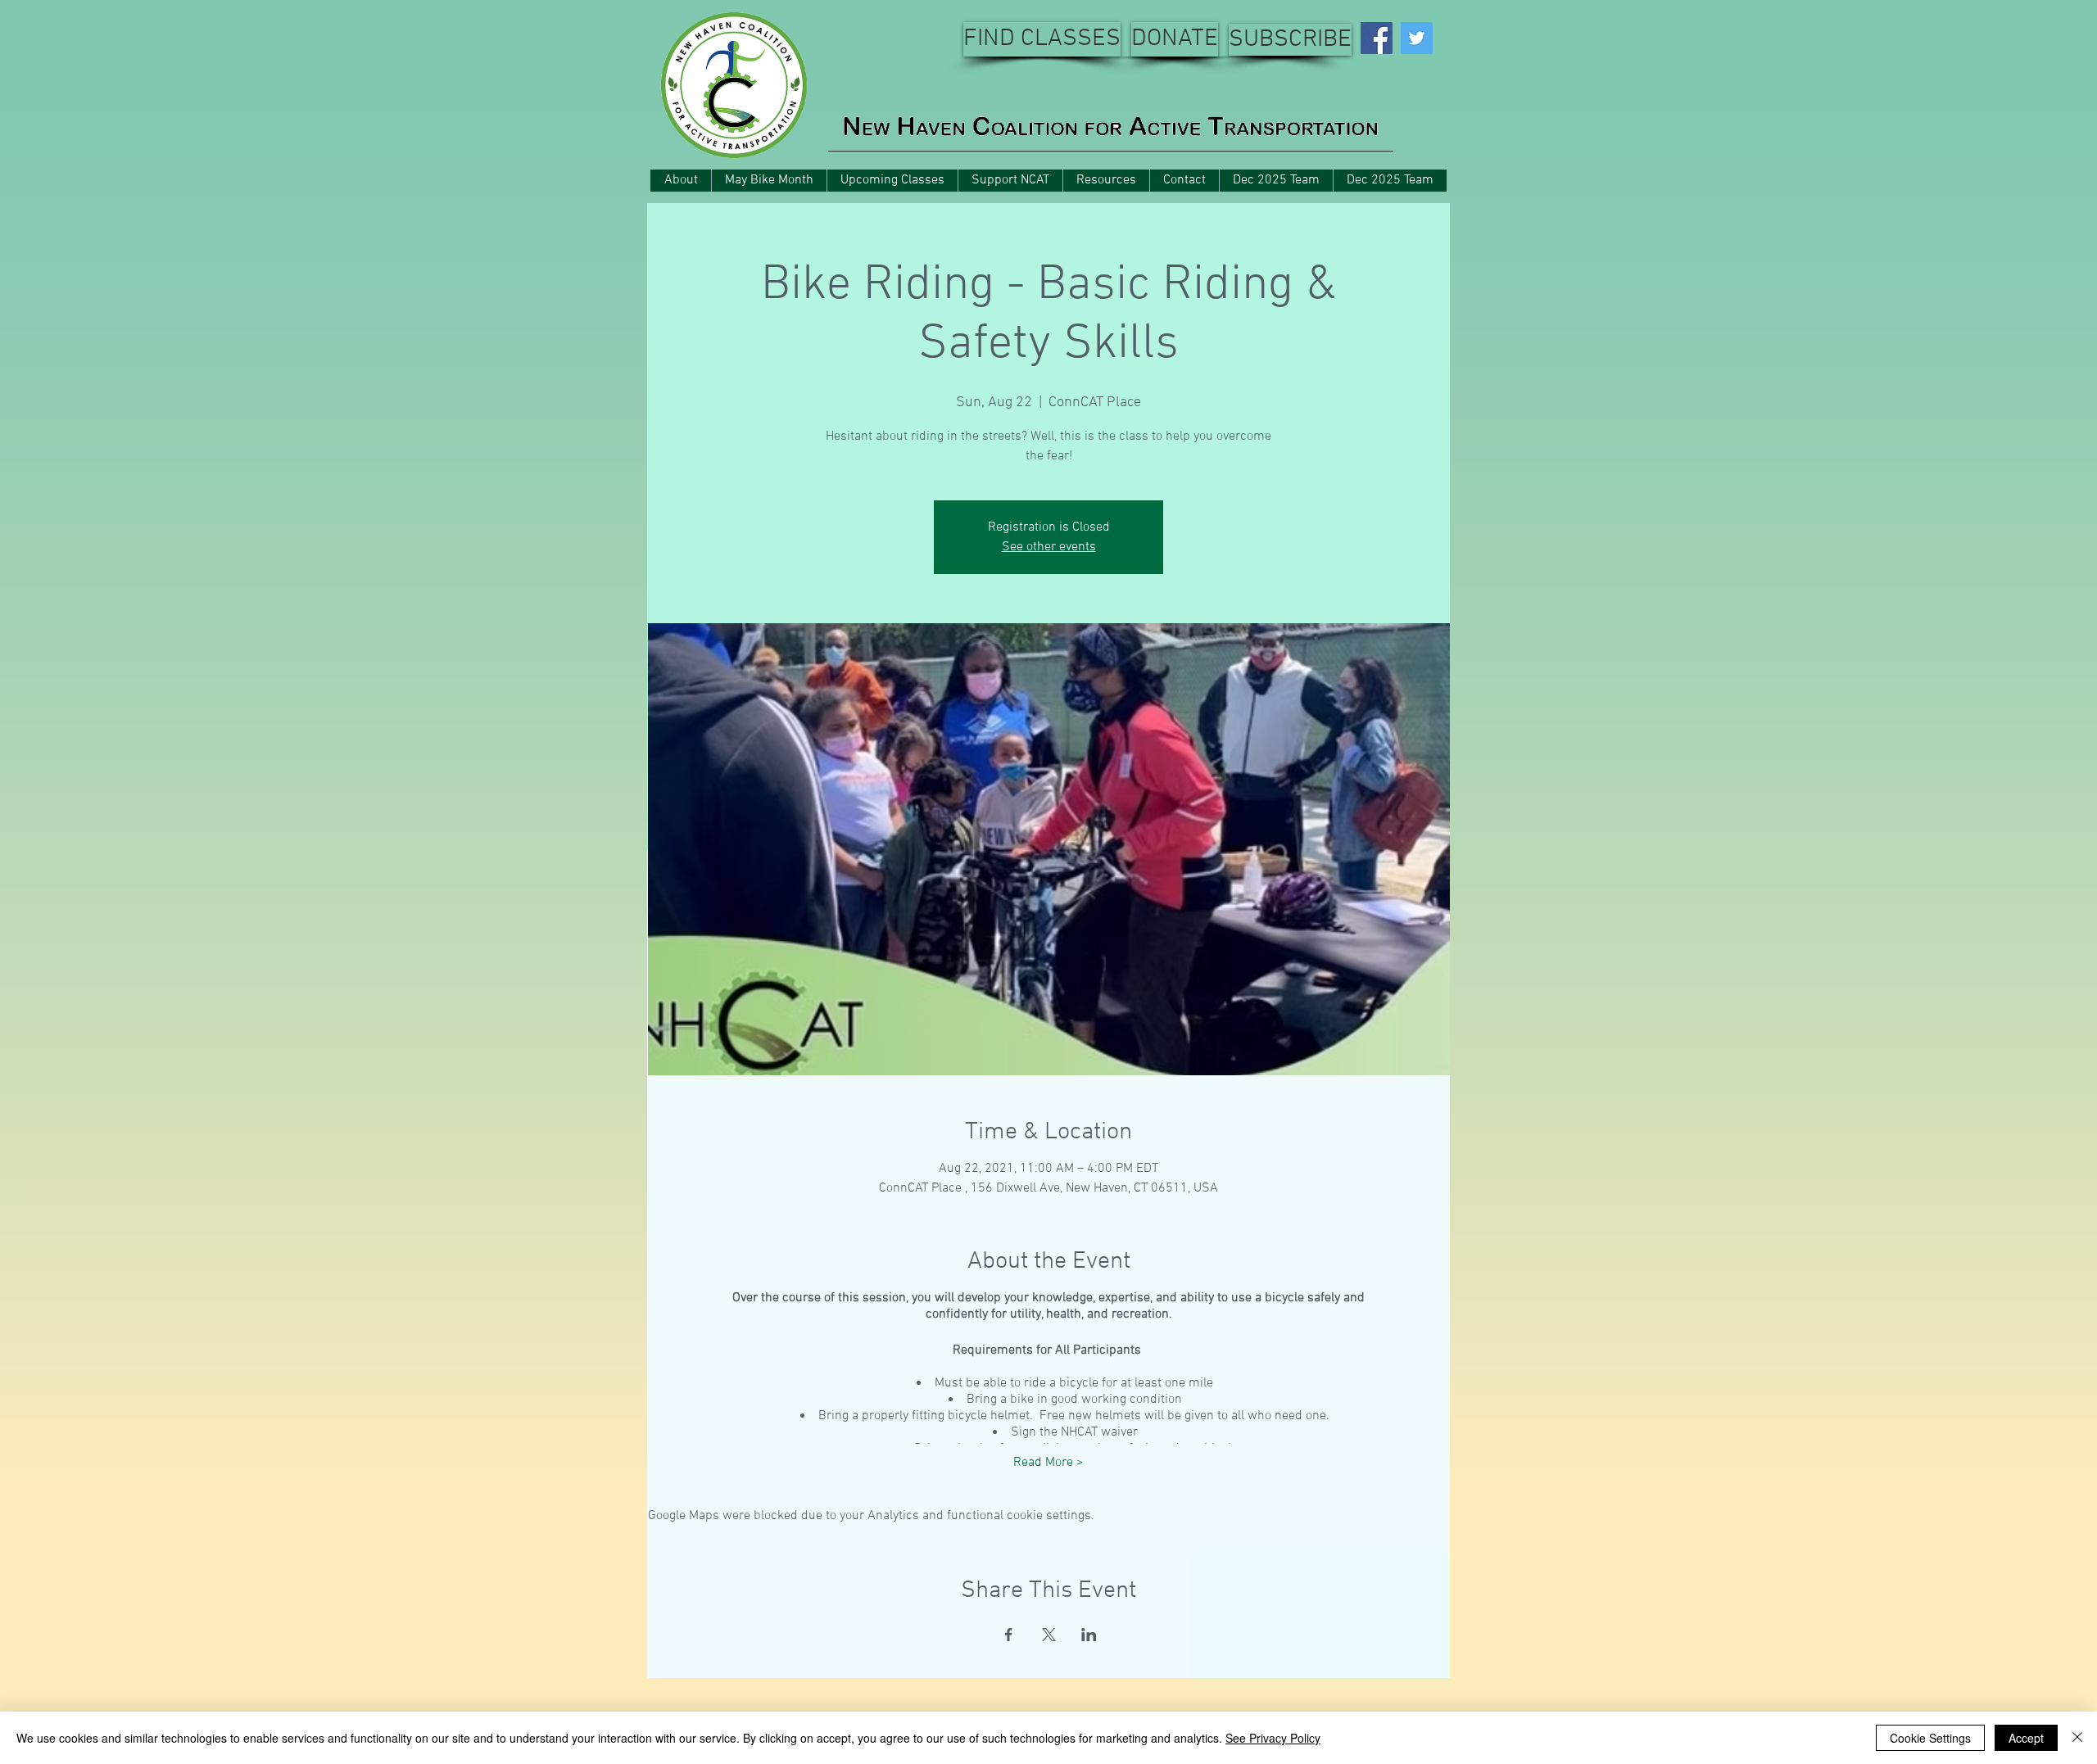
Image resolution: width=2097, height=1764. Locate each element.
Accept (2026, 1738)
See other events (1049, 547)
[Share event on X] (1049, 1635)
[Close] (2077, 1738)
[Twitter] (1417, 38)
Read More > (1048, 1463)
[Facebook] (1377, 38)
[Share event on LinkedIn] (1089, 1635)
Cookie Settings (1930, 1738)
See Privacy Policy (1273, 1738)
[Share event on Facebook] (1009, 1635)
